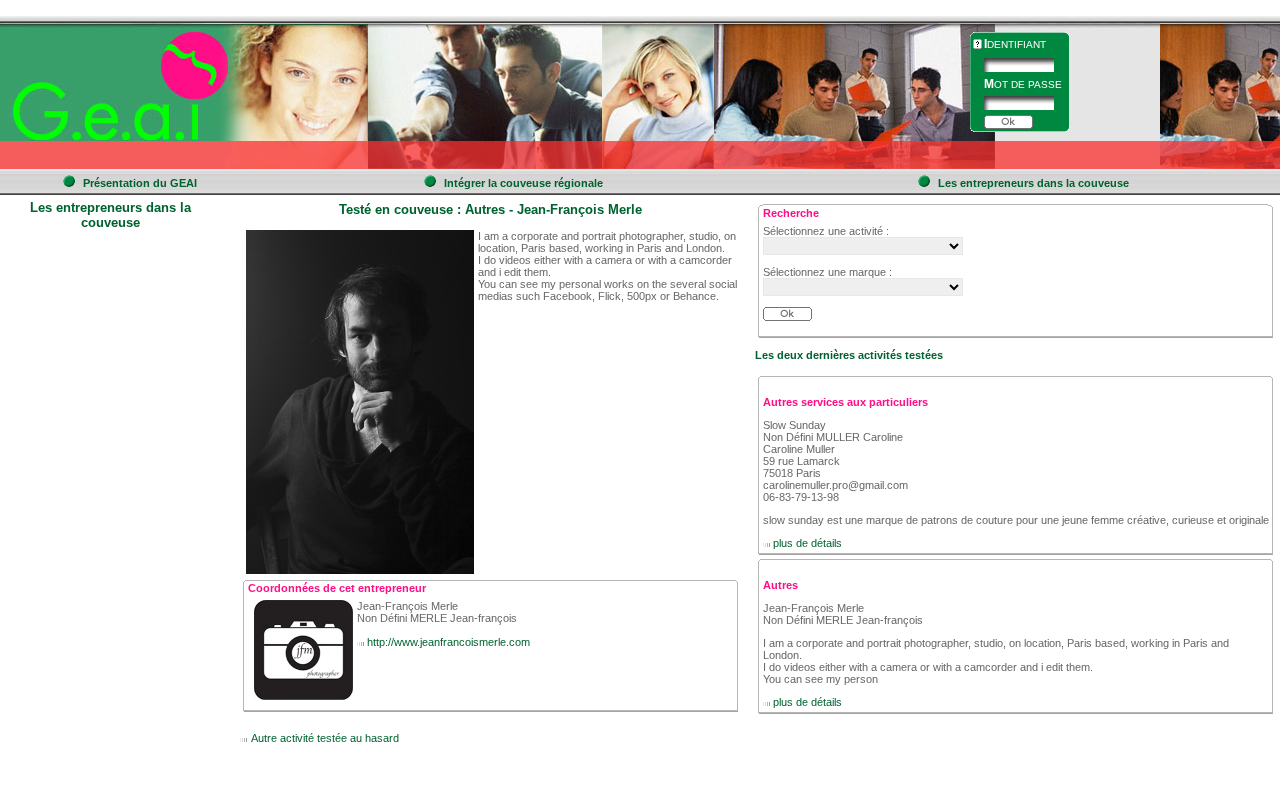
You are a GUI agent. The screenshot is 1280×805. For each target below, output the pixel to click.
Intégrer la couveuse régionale (523, 183)
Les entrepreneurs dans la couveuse (1033, 183)
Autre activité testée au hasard (325, 738)
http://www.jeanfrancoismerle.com (448, 642)
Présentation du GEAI (140, 183)
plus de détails (807, 543)
